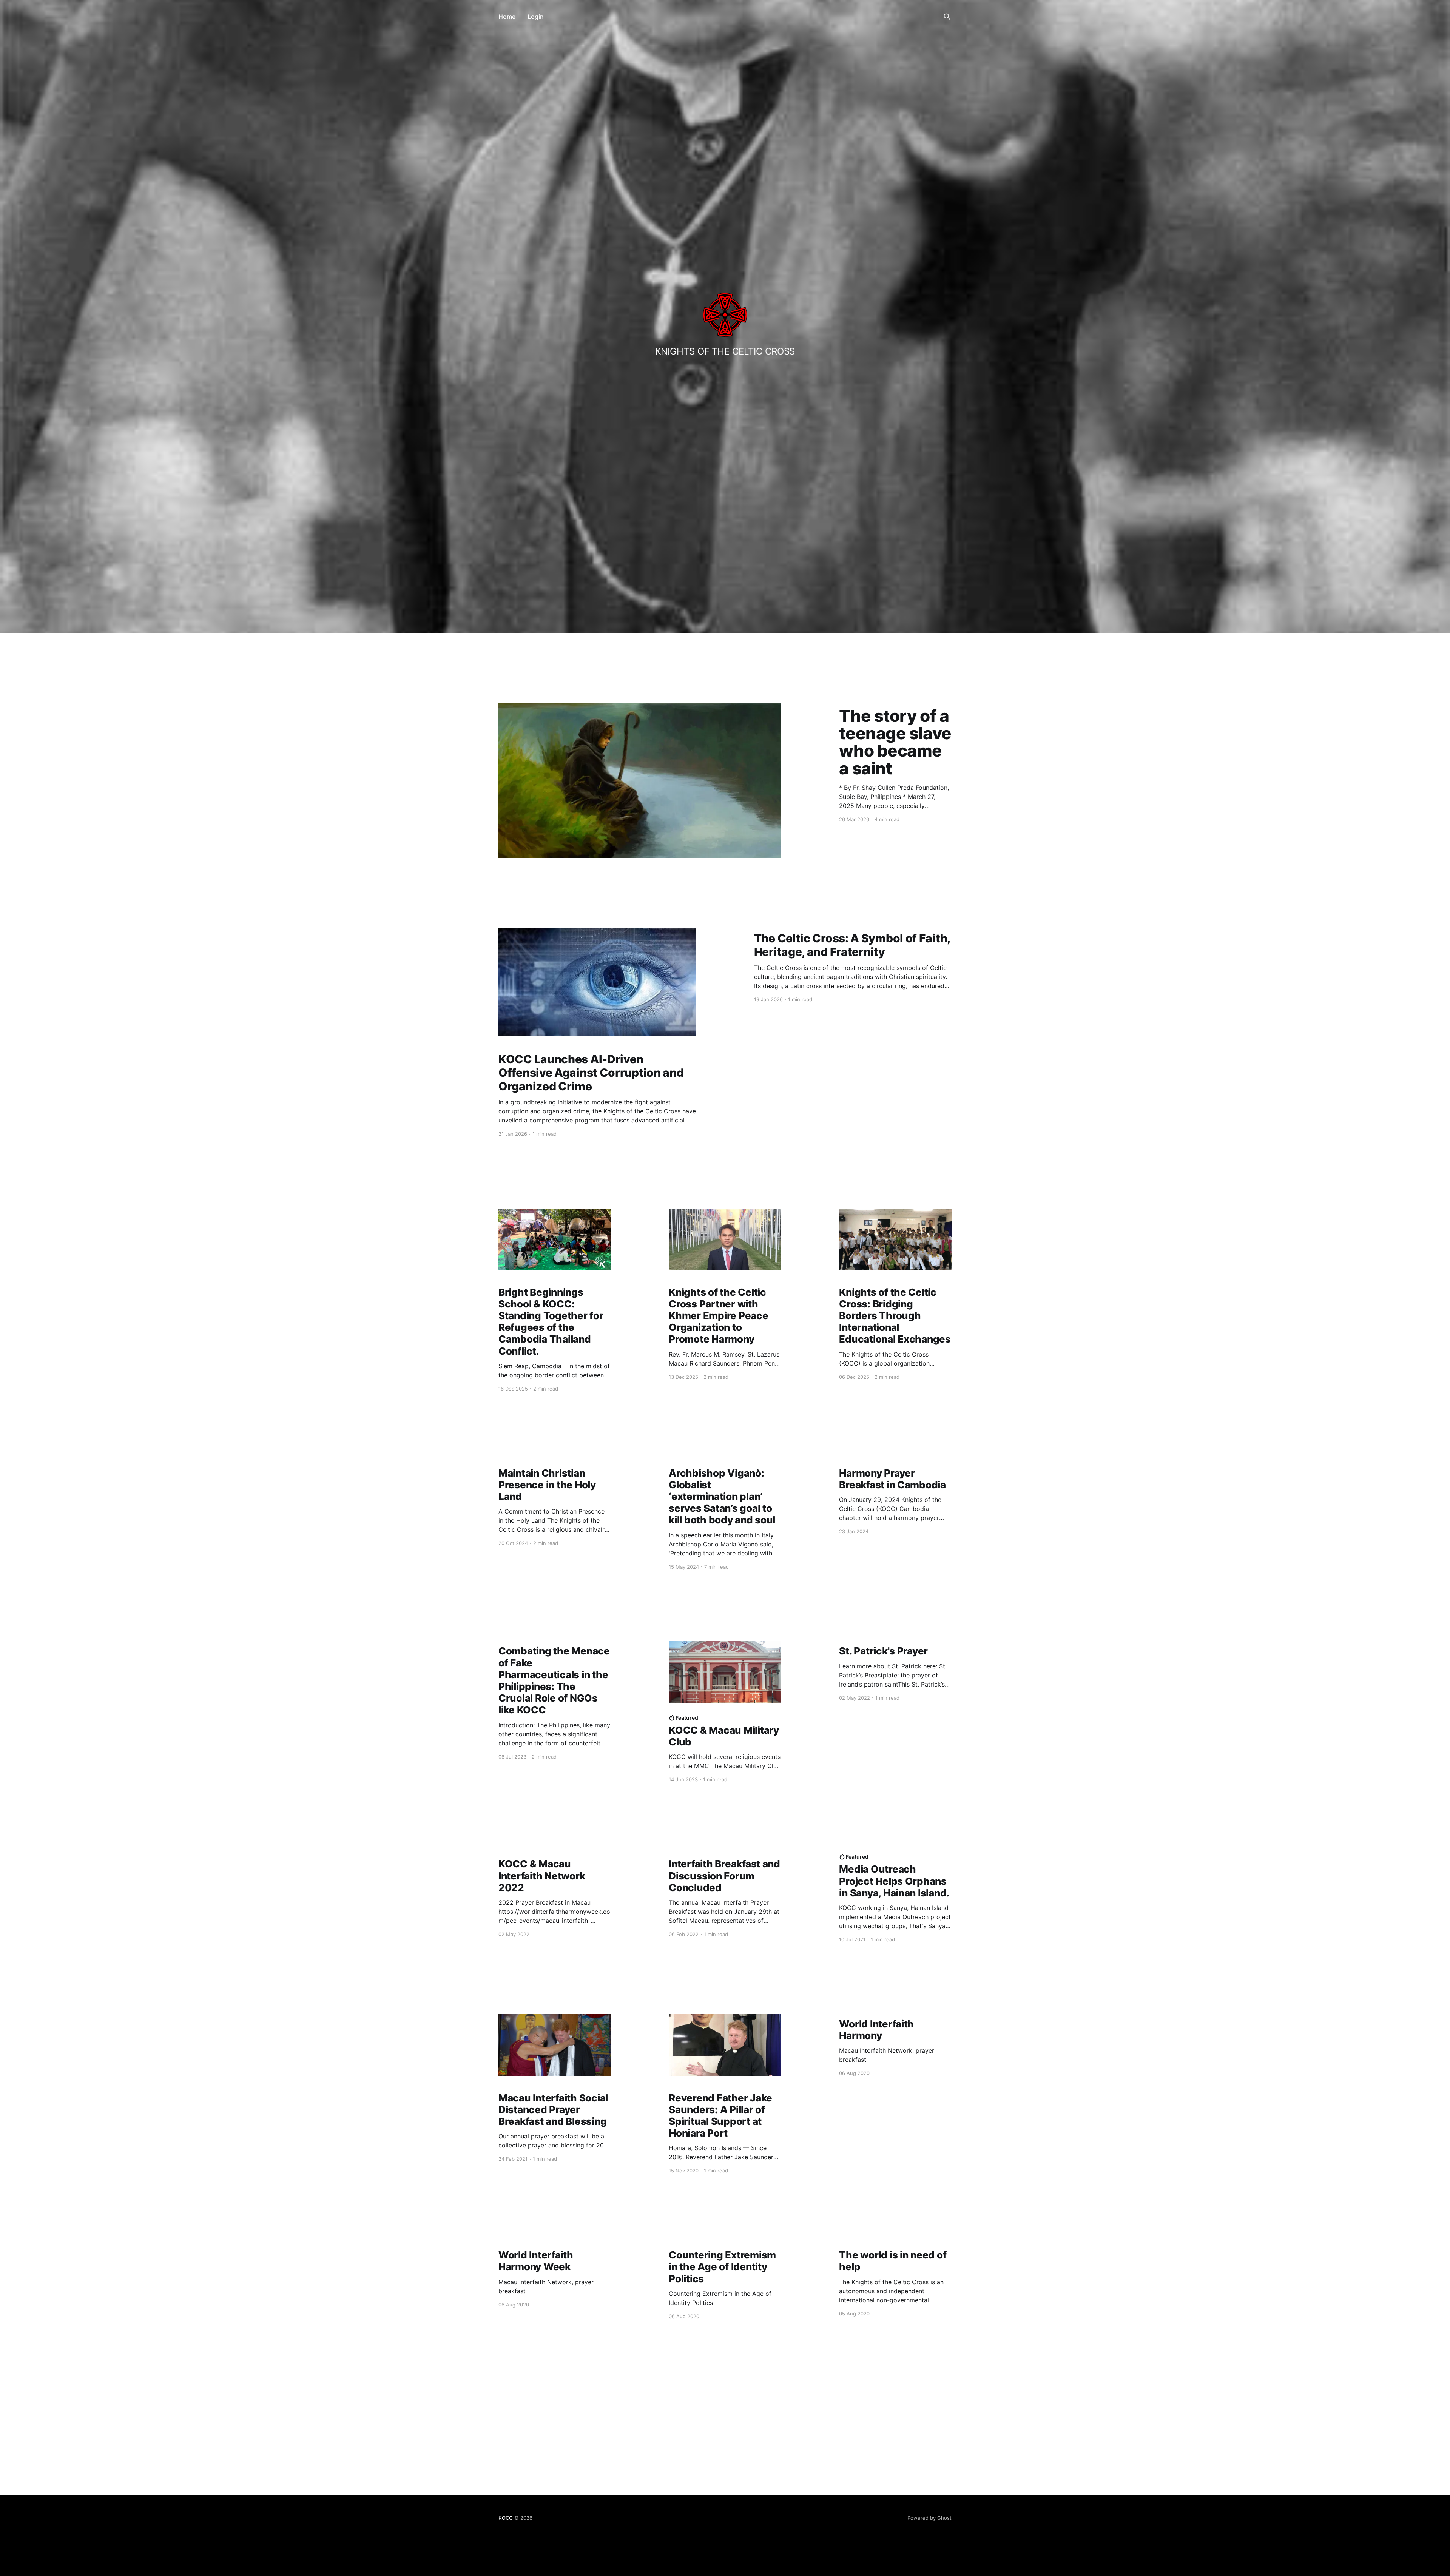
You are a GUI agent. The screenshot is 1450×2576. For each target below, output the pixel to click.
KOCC (506, 2518)
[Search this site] (947, 17)
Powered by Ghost (929, 2518)
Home (507, 17)
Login (536, 17)
